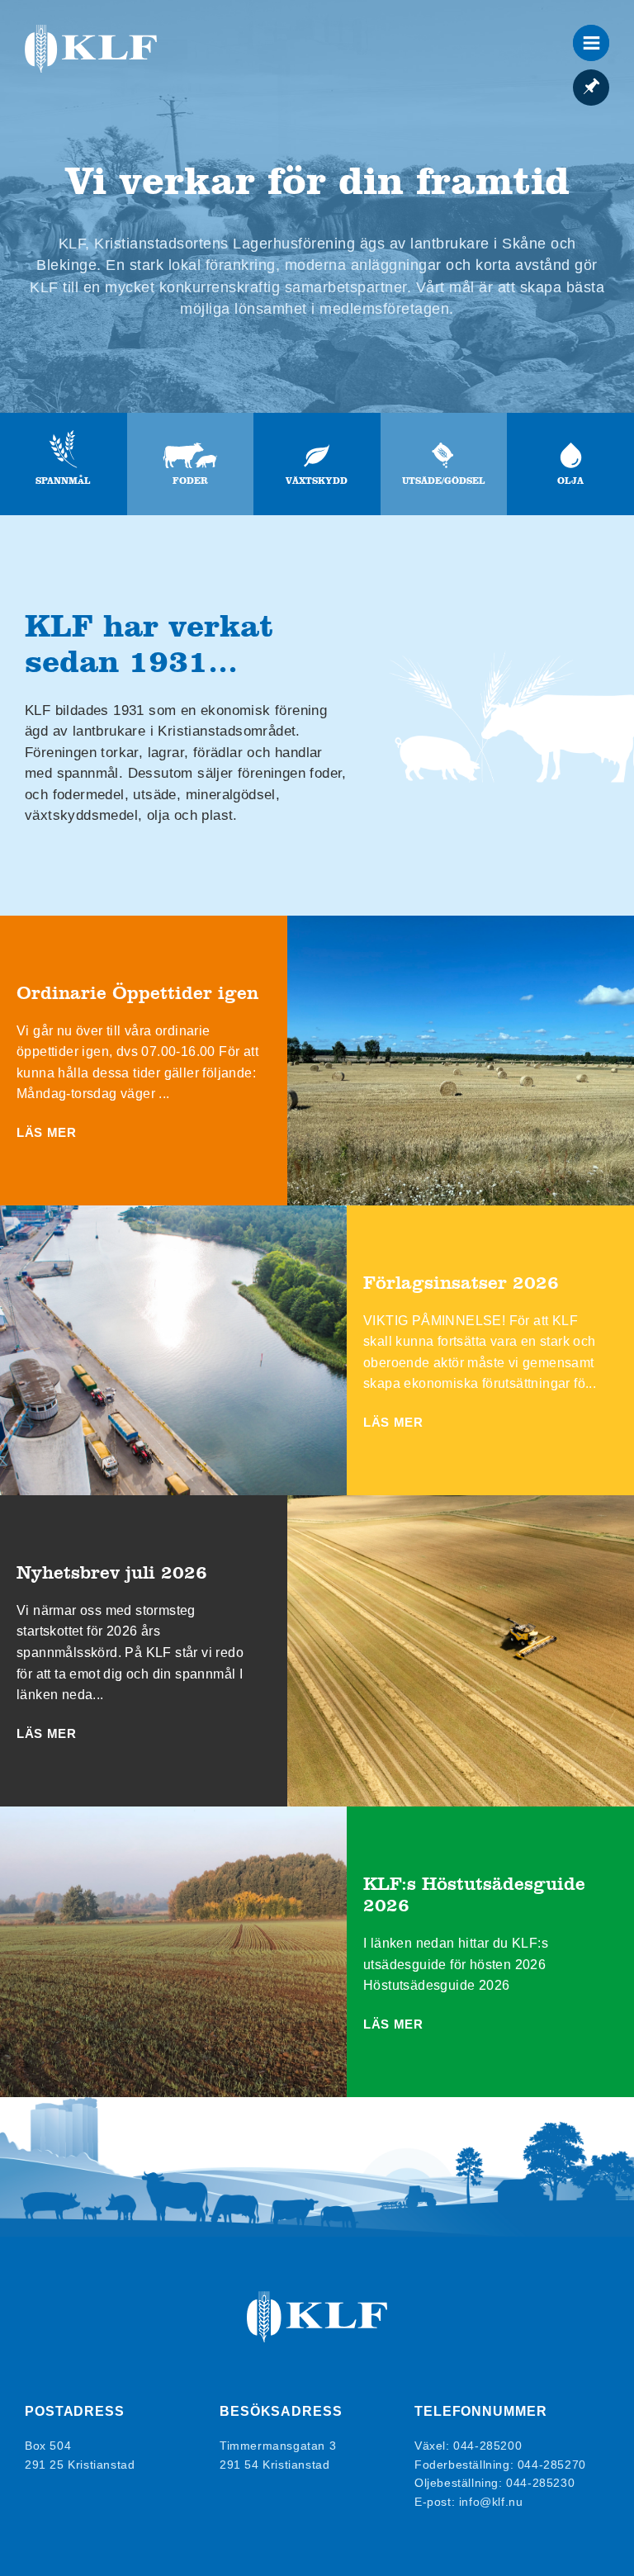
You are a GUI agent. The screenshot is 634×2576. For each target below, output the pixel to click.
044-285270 (552, 2465)
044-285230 (540, 2483)
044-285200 (487, 2446)
